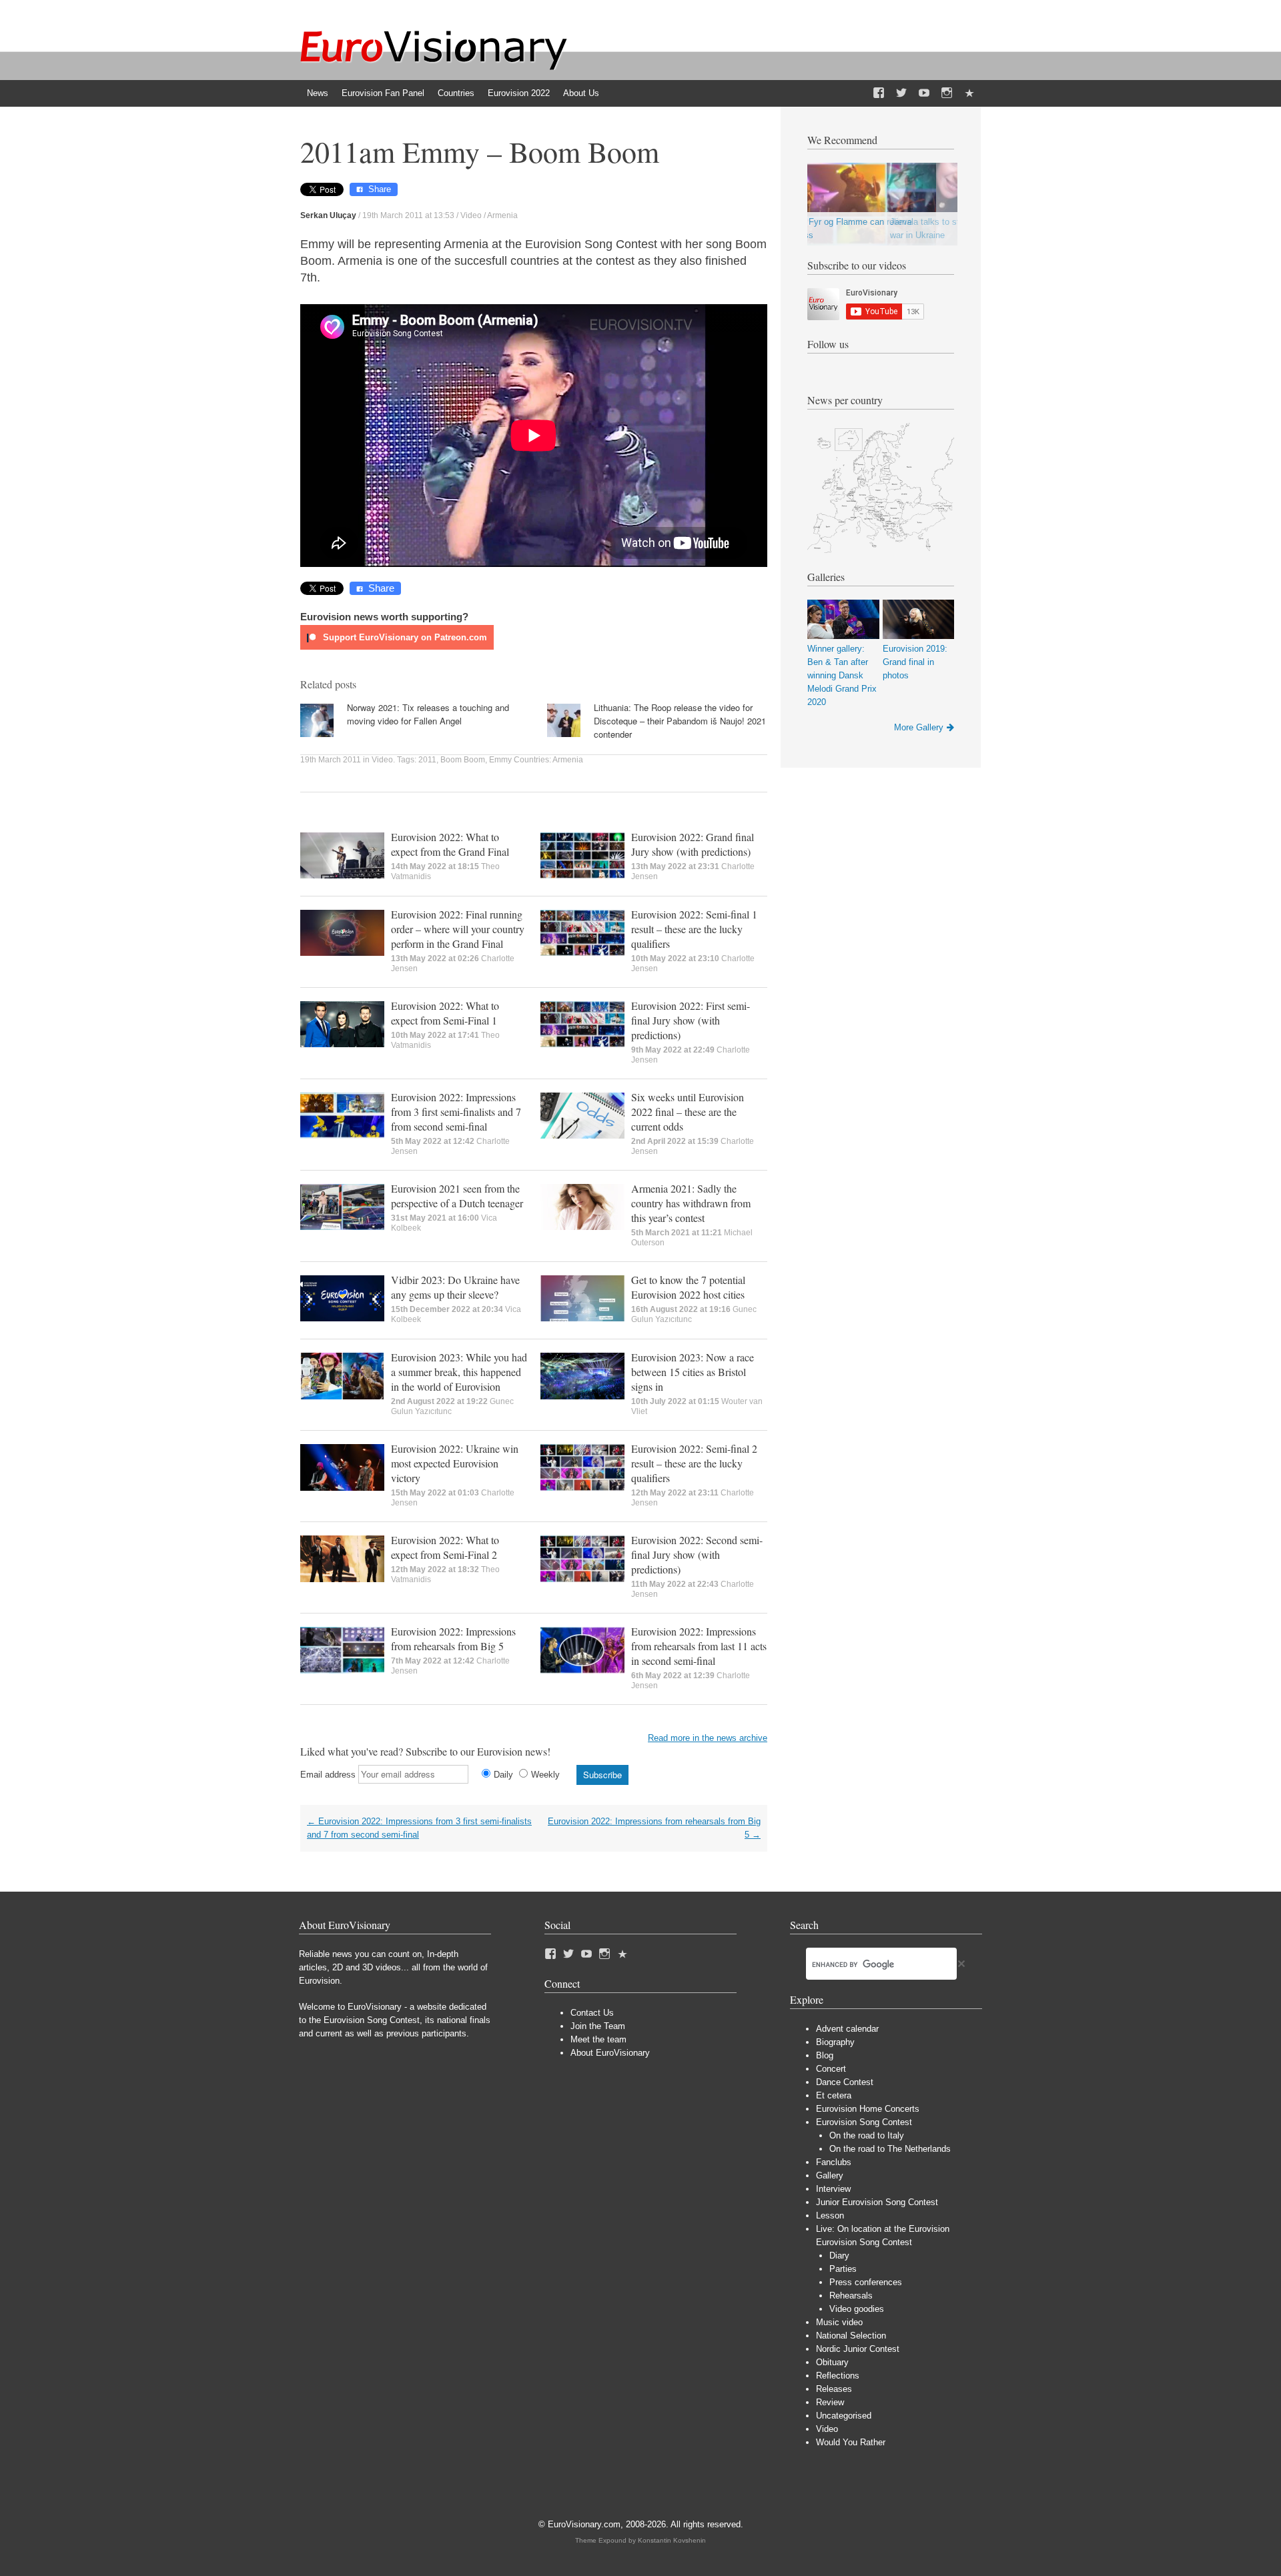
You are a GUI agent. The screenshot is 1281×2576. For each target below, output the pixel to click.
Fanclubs (834, 2162)
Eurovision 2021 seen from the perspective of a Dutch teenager (457, 1196)
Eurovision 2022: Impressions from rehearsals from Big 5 (453, 1639)
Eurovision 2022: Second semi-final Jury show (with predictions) (697, 1554)
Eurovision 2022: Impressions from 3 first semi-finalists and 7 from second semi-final (456, 1112)
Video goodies (857, 2309)
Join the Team (598, 2026)
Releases (834, 2389)
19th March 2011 (331, 760)
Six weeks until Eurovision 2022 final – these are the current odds (688, 1112)
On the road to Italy (867, 2135)
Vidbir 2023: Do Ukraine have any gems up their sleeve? (455, 1287)
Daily (503, 1775)
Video (471, 215)
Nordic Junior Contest (858, 2349)
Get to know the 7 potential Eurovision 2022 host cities (688, 1287)
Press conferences (866, 2282)
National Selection (851, 2336)
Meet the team (598, 2039)
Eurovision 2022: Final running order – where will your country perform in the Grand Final (458, 929)
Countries (456, 93)
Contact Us (592, 2013)
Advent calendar (847, 2029)
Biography (835, 2042)
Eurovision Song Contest (864, 2122)
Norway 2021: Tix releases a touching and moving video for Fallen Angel (428, 714)
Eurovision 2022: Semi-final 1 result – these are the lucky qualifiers (694, 929)
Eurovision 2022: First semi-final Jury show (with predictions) (691, 1020)
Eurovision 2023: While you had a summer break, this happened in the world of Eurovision (459, 1372)
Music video (839, 2322)
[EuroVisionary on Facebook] (879, 93)
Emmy (500, 760)
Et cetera (834, 2095)
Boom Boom (463, 760)
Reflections (838, 2376)
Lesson (830, 2215)
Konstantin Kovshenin (672, 2540)
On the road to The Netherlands (890, 2149)
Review (830, 2402)
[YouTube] (924, 93)
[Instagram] (947, 93)
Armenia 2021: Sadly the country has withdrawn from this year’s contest (691, 1203)
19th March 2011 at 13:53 (408, 215)
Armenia (502, 215)
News (318, 93)
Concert (831, 2069)
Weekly (545, 1775)
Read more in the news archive (708, 1738)
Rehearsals (851, 2296)
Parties (843, 2269)
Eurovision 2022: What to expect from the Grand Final (450, 844)
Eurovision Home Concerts (868, 2109)
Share (380, 189)
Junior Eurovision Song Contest (877, 2202)
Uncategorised (844, 2416)
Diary (839, 2256)
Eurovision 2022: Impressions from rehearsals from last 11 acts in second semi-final (699, 1646)
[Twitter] (901, 93)
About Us (581, 93)
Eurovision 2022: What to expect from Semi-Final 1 (445, 1013)
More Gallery (919, 727)
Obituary (832, 2362)
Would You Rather (851, 2442)
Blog (825, 2055)
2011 (427, 760)
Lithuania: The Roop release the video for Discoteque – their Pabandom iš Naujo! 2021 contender (680, 721)
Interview (833, 2189)
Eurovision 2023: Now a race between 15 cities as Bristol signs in (693, 1372)
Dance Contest (845, 2082)
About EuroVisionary (610, 2053)
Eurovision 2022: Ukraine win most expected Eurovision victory (455, 1463)
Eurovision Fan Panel (383, 93)
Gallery (830, 2175)
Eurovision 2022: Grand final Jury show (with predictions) (693, 844)
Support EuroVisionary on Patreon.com (404, 637)
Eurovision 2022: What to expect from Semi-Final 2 (445, 1547)
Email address (328, 1775)
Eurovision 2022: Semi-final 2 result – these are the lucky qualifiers (694, 1463)
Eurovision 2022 (519, 93)
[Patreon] (969, 93)
